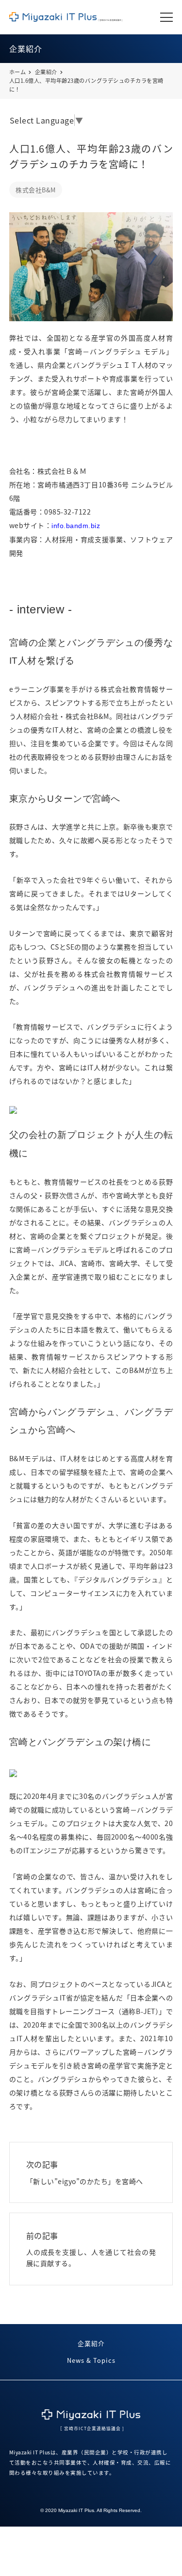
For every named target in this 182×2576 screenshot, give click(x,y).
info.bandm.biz (76, 526)
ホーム (18, 72)
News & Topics (91, 2360)
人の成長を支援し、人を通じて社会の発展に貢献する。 (91, 2249)
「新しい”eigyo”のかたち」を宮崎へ (85, 2172)
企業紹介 (46, 72)
